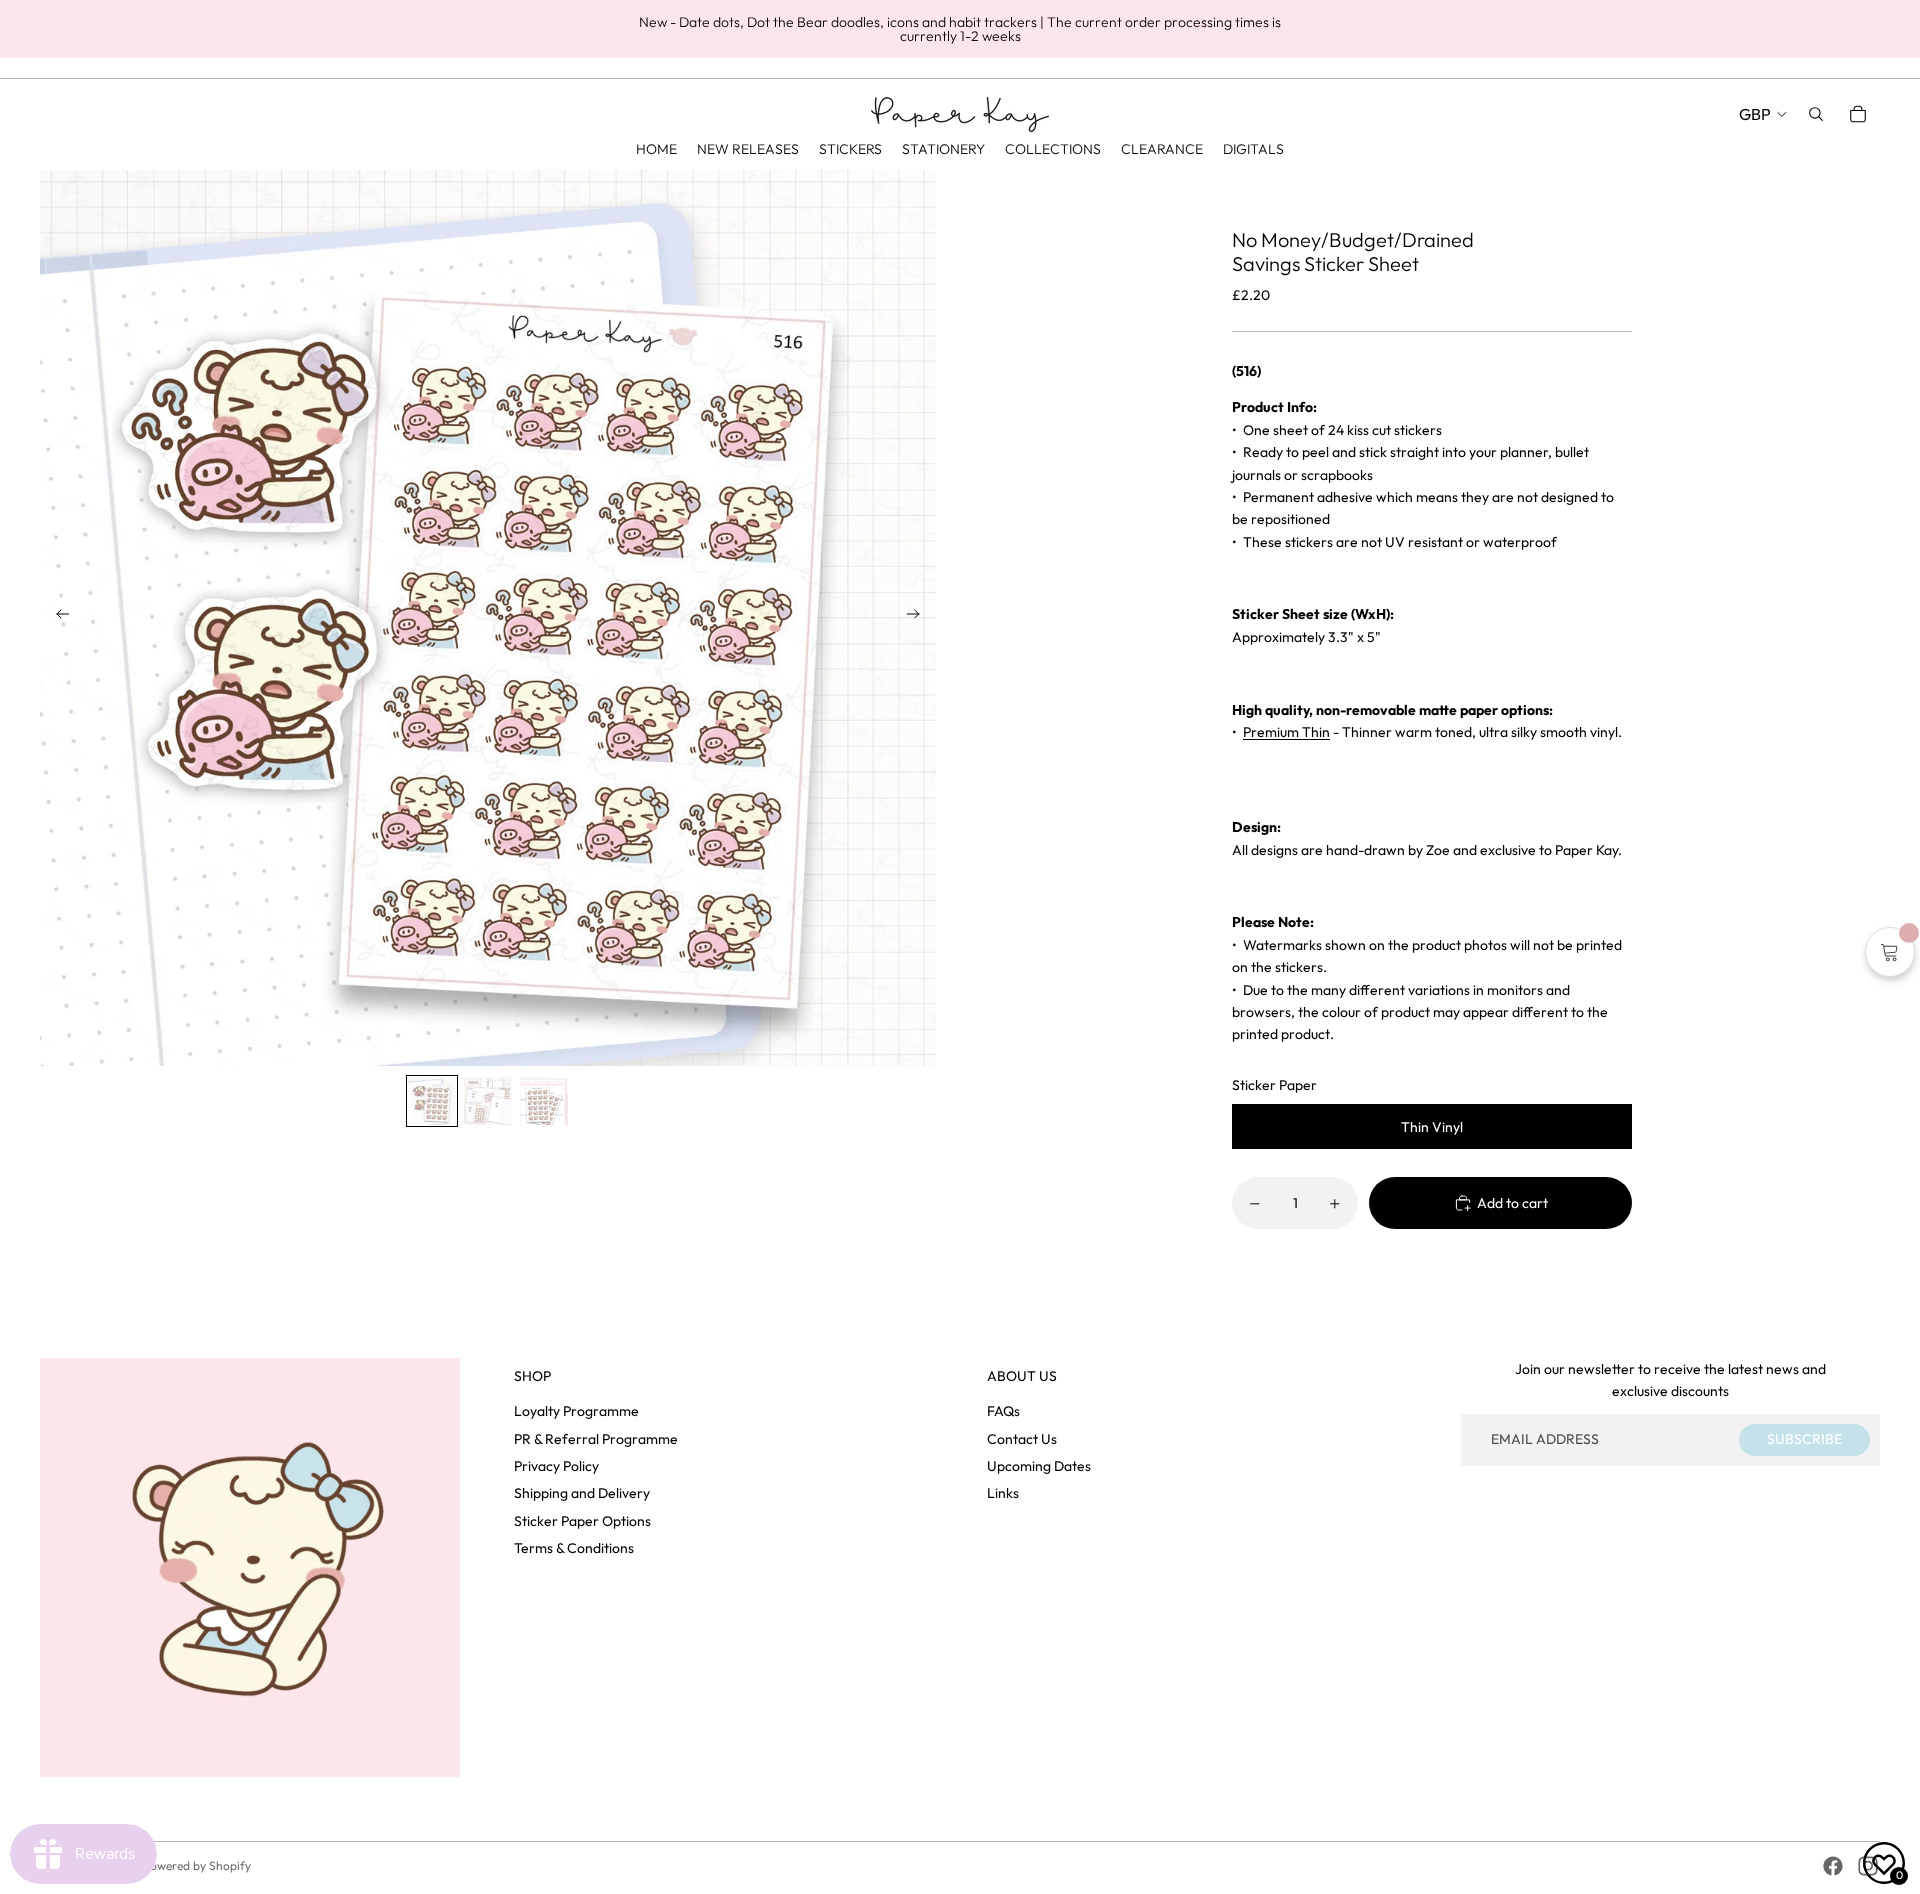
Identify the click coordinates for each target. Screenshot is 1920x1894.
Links (1003, 1493)
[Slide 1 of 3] (432, 1101)
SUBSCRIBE (1804, 1439)
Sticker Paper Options (582, 1521)
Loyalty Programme (576, 1411)
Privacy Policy (556, 1466)
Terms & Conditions (574, 1548)
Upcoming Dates (1039, 1466)
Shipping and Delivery (582, 1493)
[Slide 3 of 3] (544, 1101)
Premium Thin (1286, 732)
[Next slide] (919, 618)
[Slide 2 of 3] (488, 1101)
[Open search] (1816, 114)
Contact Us (1022, 1439)
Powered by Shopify (197, 1865)
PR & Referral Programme (596, 1439)
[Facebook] (1833, 1866)
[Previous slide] (56, 618)
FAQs (1003, 1411)
